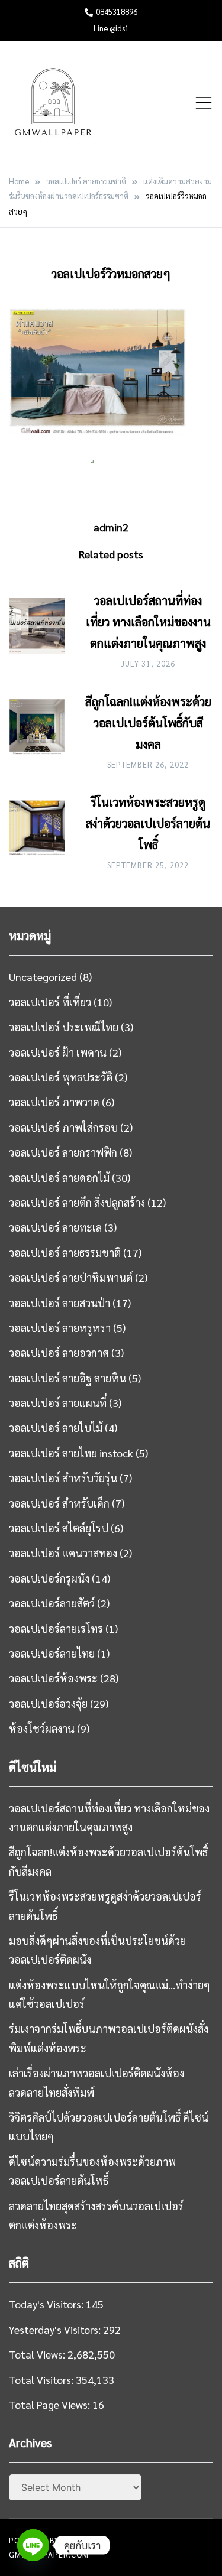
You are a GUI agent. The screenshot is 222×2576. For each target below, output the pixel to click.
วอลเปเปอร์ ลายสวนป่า (59, 1303)
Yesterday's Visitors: (56, 2329)
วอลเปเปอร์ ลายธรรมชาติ (65, 1253)
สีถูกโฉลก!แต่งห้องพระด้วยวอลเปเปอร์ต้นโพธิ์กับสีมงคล (148, 723)
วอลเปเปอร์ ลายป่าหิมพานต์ (71, 1277)
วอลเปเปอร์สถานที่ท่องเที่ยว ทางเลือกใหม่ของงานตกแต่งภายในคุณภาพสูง (148, 622)
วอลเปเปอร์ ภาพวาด (54, 1102)
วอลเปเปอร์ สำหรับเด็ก (59, 1503)
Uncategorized (43, 977)
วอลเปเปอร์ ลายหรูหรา (60, 1328)
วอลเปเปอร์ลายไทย (52, 1653)
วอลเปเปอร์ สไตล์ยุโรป (59, 1528)
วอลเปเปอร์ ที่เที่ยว (50, 1002)
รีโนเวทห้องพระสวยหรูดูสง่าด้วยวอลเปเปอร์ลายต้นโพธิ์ (148, 823)
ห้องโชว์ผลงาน (42, 1728)
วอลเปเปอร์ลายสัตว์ (52, 1603)
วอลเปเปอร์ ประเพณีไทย (64, 1027)
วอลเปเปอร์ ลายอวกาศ (59, 1352)
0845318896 (117, 12)
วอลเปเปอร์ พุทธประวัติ (61, 1077)
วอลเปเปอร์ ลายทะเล (55, 1227)
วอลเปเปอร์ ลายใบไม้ (56, 1427)
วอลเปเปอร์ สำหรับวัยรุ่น (63, 1478)
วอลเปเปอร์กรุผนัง (49, 1578)
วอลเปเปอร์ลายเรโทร (56, 1628)
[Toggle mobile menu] (204, 103)
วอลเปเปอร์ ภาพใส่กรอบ (63, 1127)
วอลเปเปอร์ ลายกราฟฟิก (63, 1152)
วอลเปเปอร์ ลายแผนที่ (58, 1403)
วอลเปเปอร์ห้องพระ (53, 1678)
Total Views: (38, 2354)
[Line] (33, 2545)
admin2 (111, 527)
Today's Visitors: (47, 2304)
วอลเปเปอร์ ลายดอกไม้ (59, 1177)
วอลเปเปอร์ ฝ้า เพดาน (58, 1052)
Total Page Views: (51, 2404)
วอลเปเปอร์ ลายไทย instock (71, 1453)
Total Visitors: (42, 2380)
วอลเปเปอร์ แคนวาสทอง (63, 1553)
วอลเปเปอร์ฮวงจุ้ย (48, 1703)
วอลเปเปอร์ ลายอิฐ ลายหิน (67, 1378)
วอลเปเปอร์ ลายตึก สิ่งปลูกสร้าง (77, 1202)
